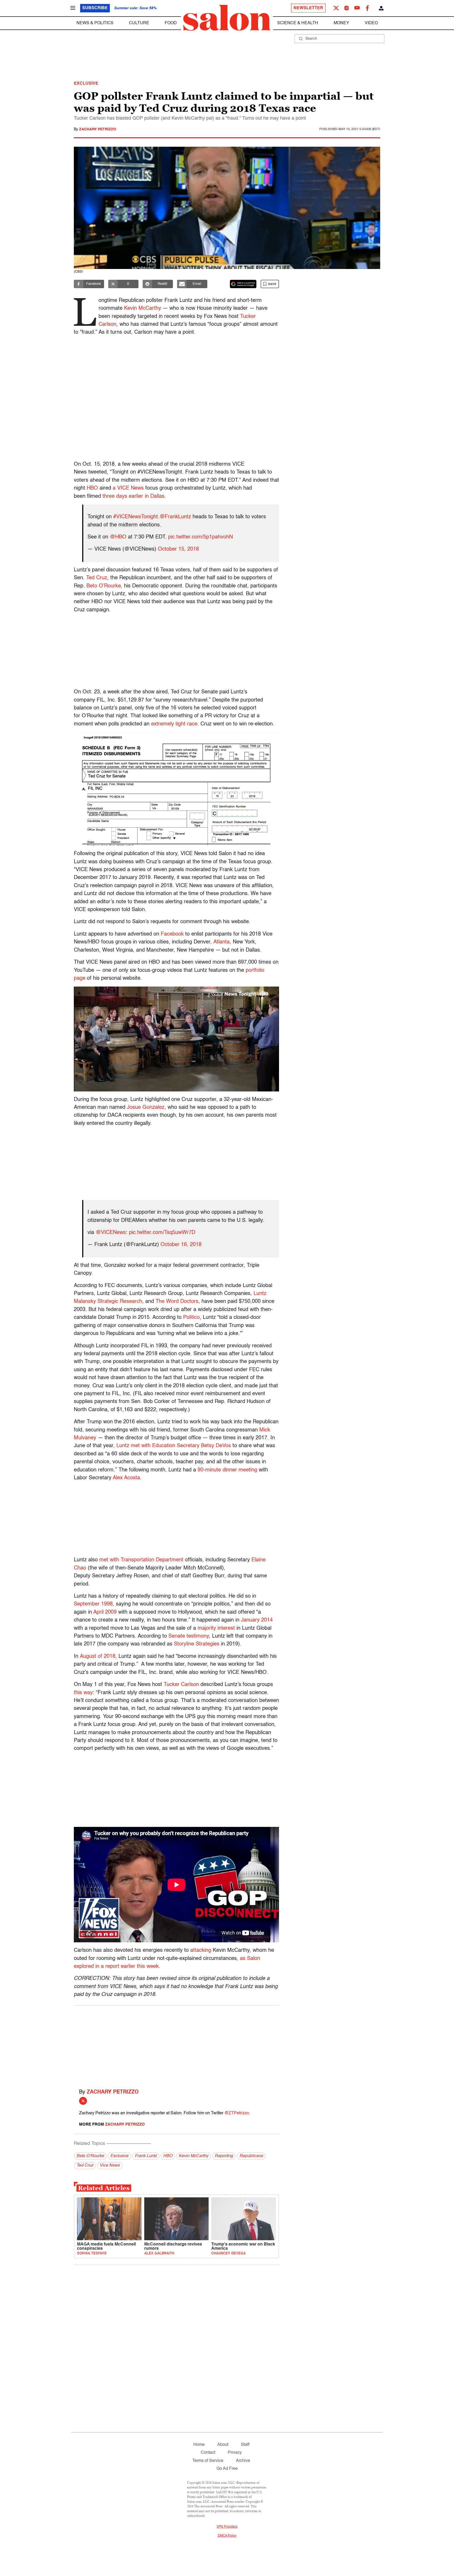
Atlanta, (222, 942)
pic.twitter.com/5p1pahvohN (200, 537)
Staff (245, 2445)
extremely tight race (174, 724)
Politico (191, 1318)
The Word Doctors (177, 1302)
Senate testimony (189, 1636)
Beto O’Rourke (104, 586)
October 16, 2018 (181, 1245)
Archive (243, 2461)
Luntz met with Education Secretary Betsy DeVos (174, 1446)
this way (83, 1693)
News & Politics (95, 23)
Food (171, 23)
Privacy (235, 2453)
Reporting (224, 2156)
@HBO (118, 537)
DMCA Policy (227, 2536)
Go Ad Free (227, 2469)
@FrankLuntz (175, 517)
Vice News (110, 2166)
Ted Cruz (97, 578)
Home (199, 2445)
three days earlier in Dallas (133, 496)
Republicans (251, 2156)
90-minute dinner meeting (227, 1470)
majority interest (216, 1628)
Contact (208, 2453)
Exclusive (119, 2156)
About (223, 2445)
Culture (139, 23)
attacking (201, 1950)
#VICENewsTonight (136, 517)
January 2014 (257, 1620)
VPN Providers (227, 2527)
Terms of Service (208, 2461)
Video (371, 23)
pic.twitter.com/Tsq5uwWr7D (162, 1233)
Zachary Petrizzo (98, 129)
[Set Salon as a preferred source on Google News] (243, 284)
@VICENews (111, 1233)
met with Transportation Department (141, 1560)
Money (341, 23)
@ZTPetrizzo (237, 2113)
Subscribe (95, 8)
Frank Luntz (146, 2156)
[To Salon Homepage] (227, 18)
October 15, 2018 (178, 549)
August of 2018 (98, 1657)
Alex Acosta (126, 1478)
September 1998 (93, 1604)
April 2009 (105, 1612)
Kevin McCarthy (143, 308)
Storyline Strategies (197, 1644)
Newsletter (308, 8)
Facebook (172, 934)
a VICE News (128, 488)
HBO (92, 488)
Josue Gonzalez (146, 1107)
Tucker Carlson (181, 1685)
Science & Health (298, 23)
